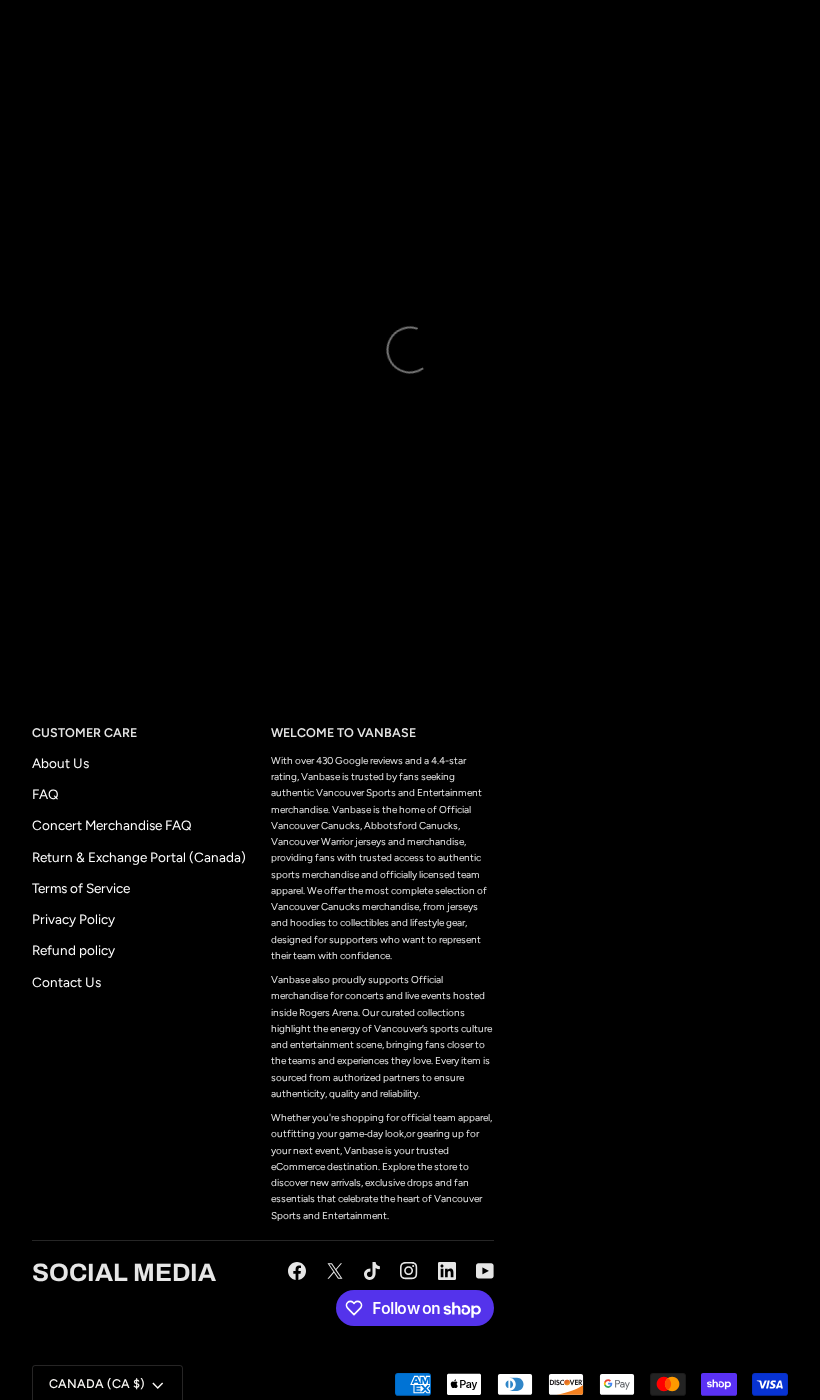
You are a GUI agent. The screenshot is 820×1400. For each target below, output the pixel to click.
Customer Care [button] (84, 732)
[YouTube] (485, 1271)
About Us (60, 763)
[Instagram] (409, 1271)
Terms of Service (81, 888)
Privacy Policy (73, 919)
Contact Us (66, 982)
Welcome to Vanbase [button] (343, 732)
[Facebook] (297, 1271)
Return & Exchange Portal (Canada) (139, 857)
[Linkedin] (447, 1271)
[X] (335, 1271)
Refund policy (73, 950)
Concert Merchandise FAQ (112, 825)
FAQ (45, 794)
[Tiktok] (372, 1271)
